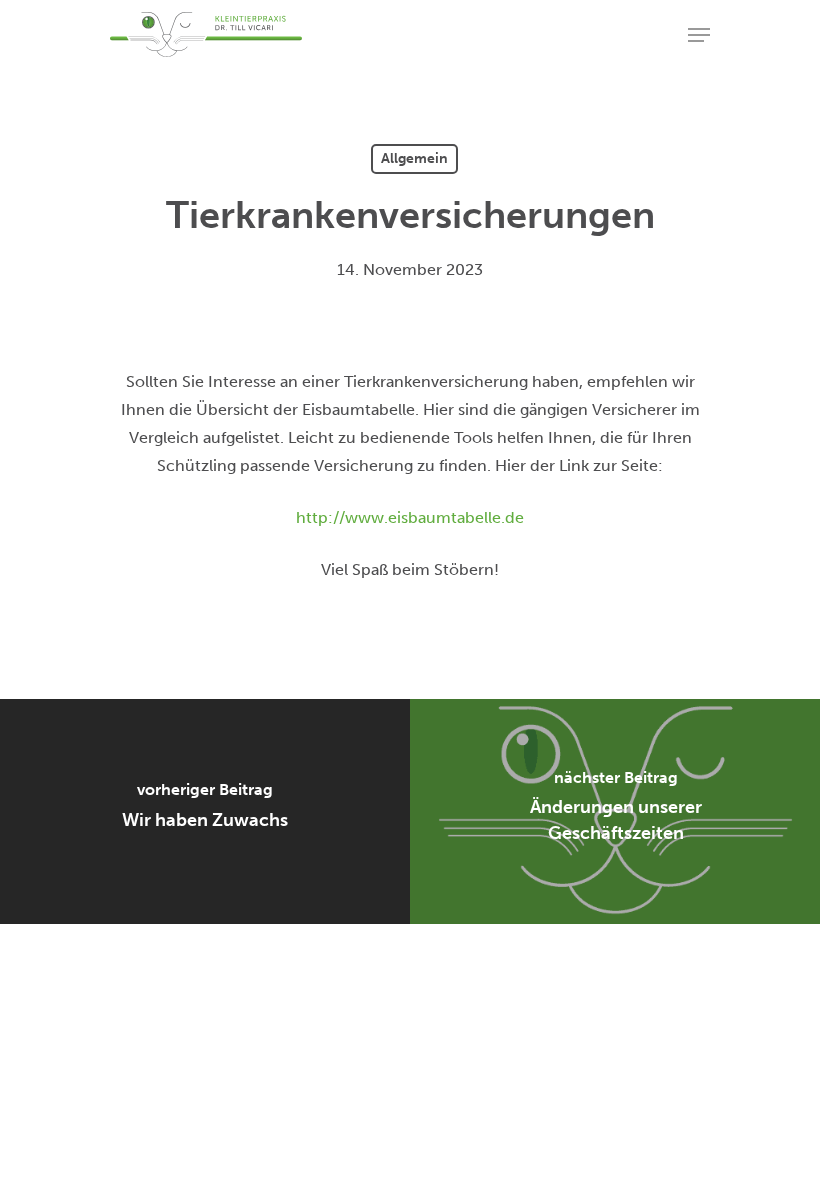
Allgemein (414, 158)
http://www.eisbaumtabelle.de (410, 517)
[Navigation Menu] (699, 35)
